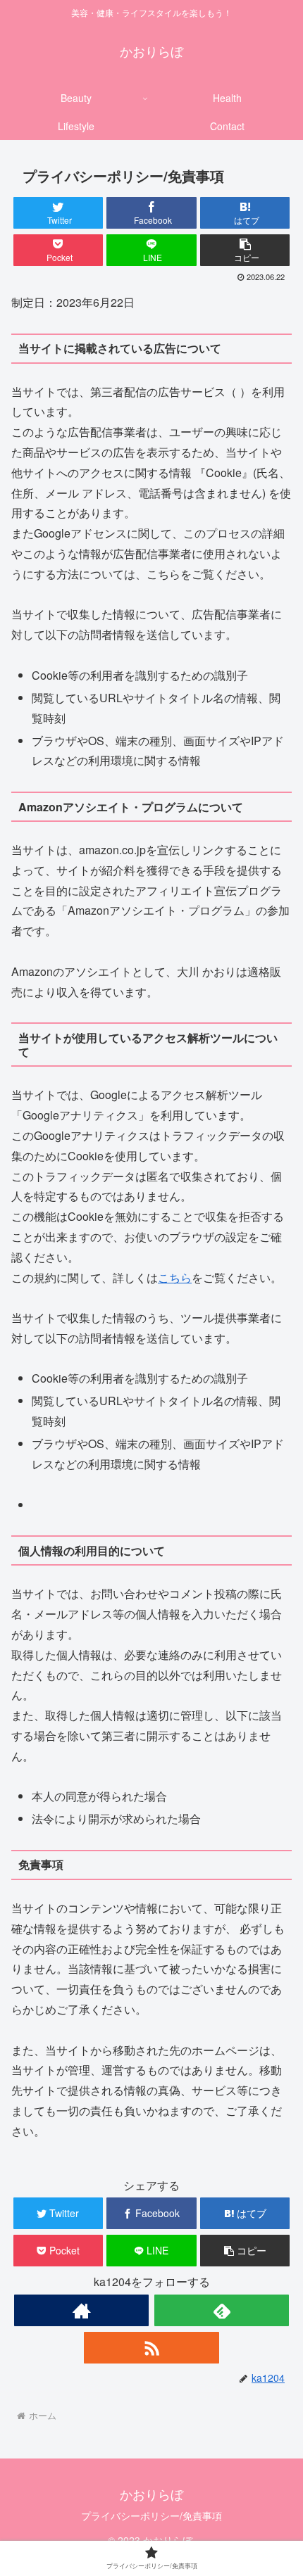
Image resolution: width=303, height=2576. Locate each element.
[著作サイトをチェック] (81, 2310)
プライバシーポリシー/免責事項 (151, 2515)
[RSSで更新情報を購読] (151, 2348)
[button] (245, 250)
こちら (175, 1277)
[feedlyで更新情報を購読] (222, 2310)
